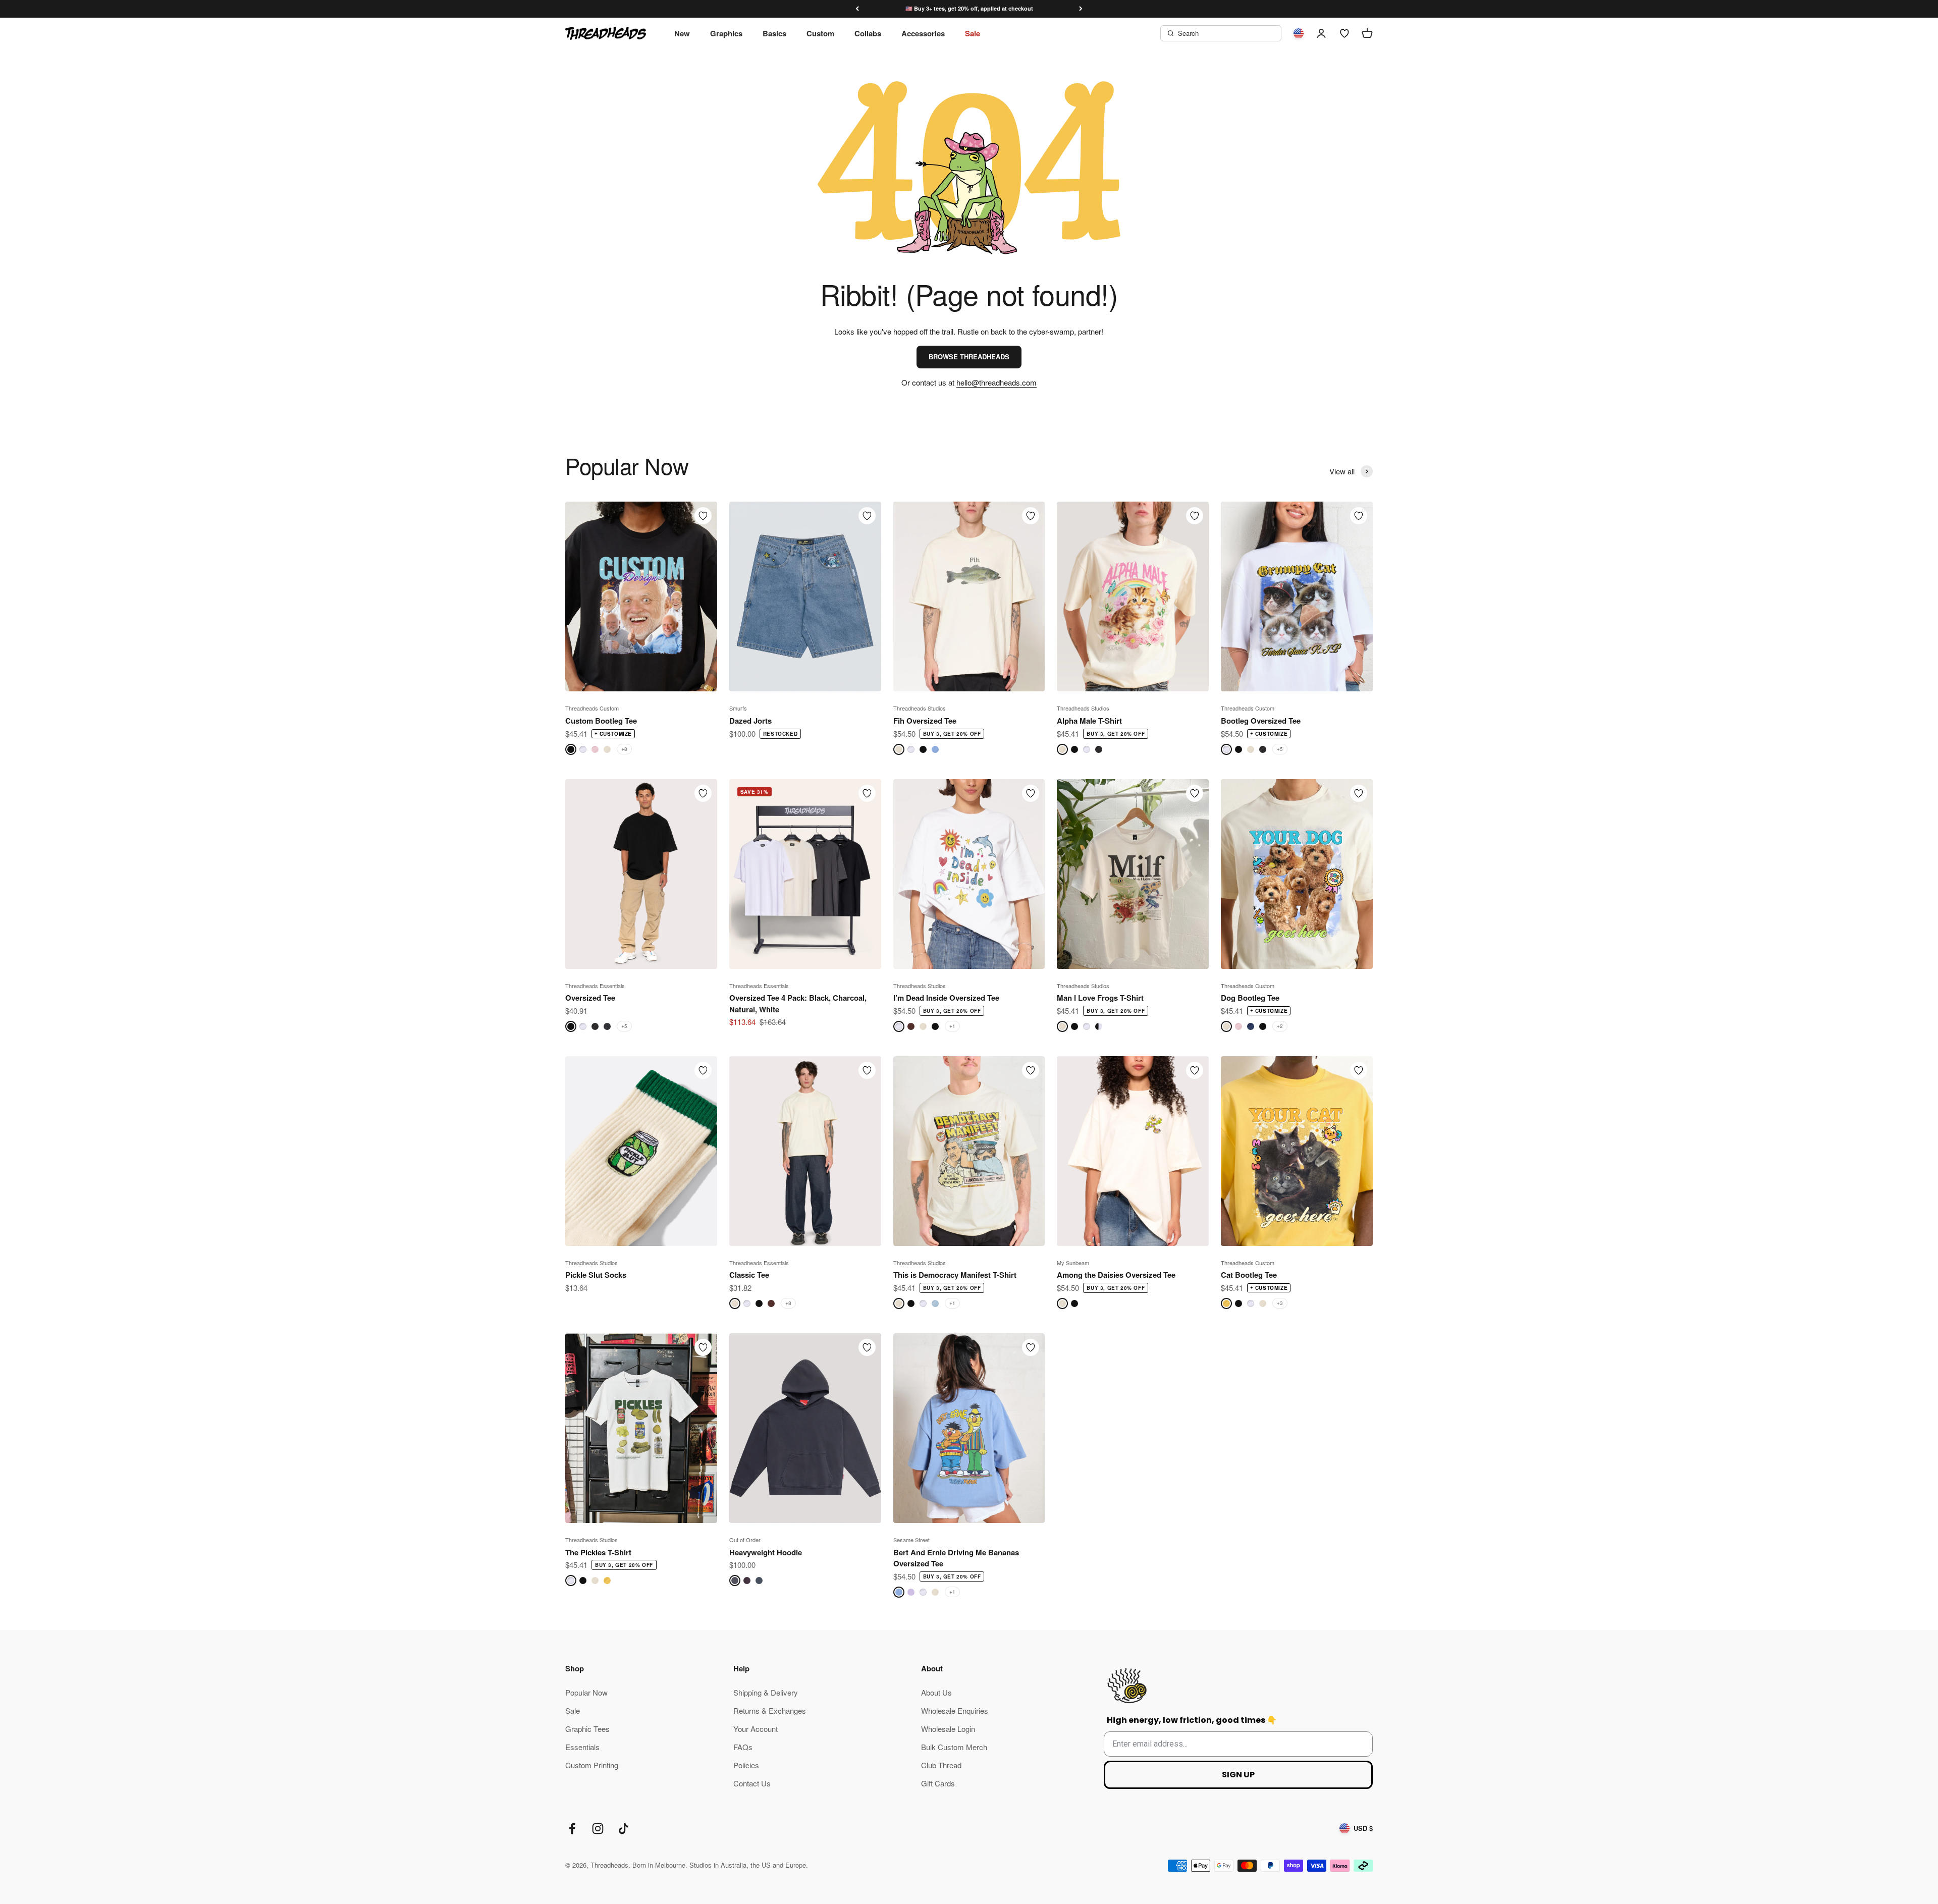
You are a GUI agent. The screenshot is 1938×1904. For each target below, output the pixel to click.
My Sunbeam (1073, 1263)
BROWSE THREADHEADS (969, 357)
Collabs (868, 33)
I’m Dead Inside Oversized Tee (946, 998)
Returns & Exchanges (770, 1710)
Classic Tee (749, 1275)
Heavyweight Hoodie (766, 1552)
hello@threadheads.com (997, 382)
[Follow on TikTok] (624, 1829)
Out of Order (745, 1540)
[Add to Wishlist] (703, 516)
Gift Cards (938, 1783)
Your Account (756, 1729)
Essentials (582, 1747)
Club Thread (941, 1765)
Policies (746, 1765)
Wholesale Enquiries (955, 1710)
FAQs (743, 1747)
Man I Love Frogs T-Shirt (1100, 998)
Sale (973, 33)
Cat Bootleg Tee (1249, 1275)
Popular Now (586, 1692)
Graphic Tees (587, 1729)
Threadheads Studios (920, 708)
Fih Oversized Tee (925, 721)
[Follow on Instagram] (598, 1829)
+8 (624, 749)
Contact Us (752, 1783)
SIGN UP (1238, 1775)
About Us (936, 1692)
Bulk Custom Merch (954, 1747)
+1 (952, 1026)
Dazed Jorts (750, 721)
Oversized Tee (590, 998)
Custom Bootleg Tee (601, 721)
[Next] (1081, 9)
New (682, 33)
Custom (820, 33)
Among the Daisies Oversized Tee (1116, 1275)
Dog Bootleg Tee (1250, 998)
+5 (1280, 749)
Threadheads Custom (592, 708)
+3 (1280, 1303)
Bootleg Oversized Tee (1261, 721)
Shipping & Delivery (766, 1692)
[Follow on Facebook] (572, 1829)
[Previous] (857, 9)
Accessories (923, 33)
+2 (1280, 1026)
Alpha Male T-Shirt (1089, 721)
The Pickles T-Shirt (598, 1552)
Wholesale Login (948, 1729)
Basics (774, 33)
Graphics (726, 33)
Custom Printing (592, 1765)
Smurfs (738, 708)
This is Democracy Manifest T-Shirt (955, 1275)
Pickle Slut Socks (596, 1275)
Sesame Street (911, 1540)
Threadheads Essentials (595, 986)
